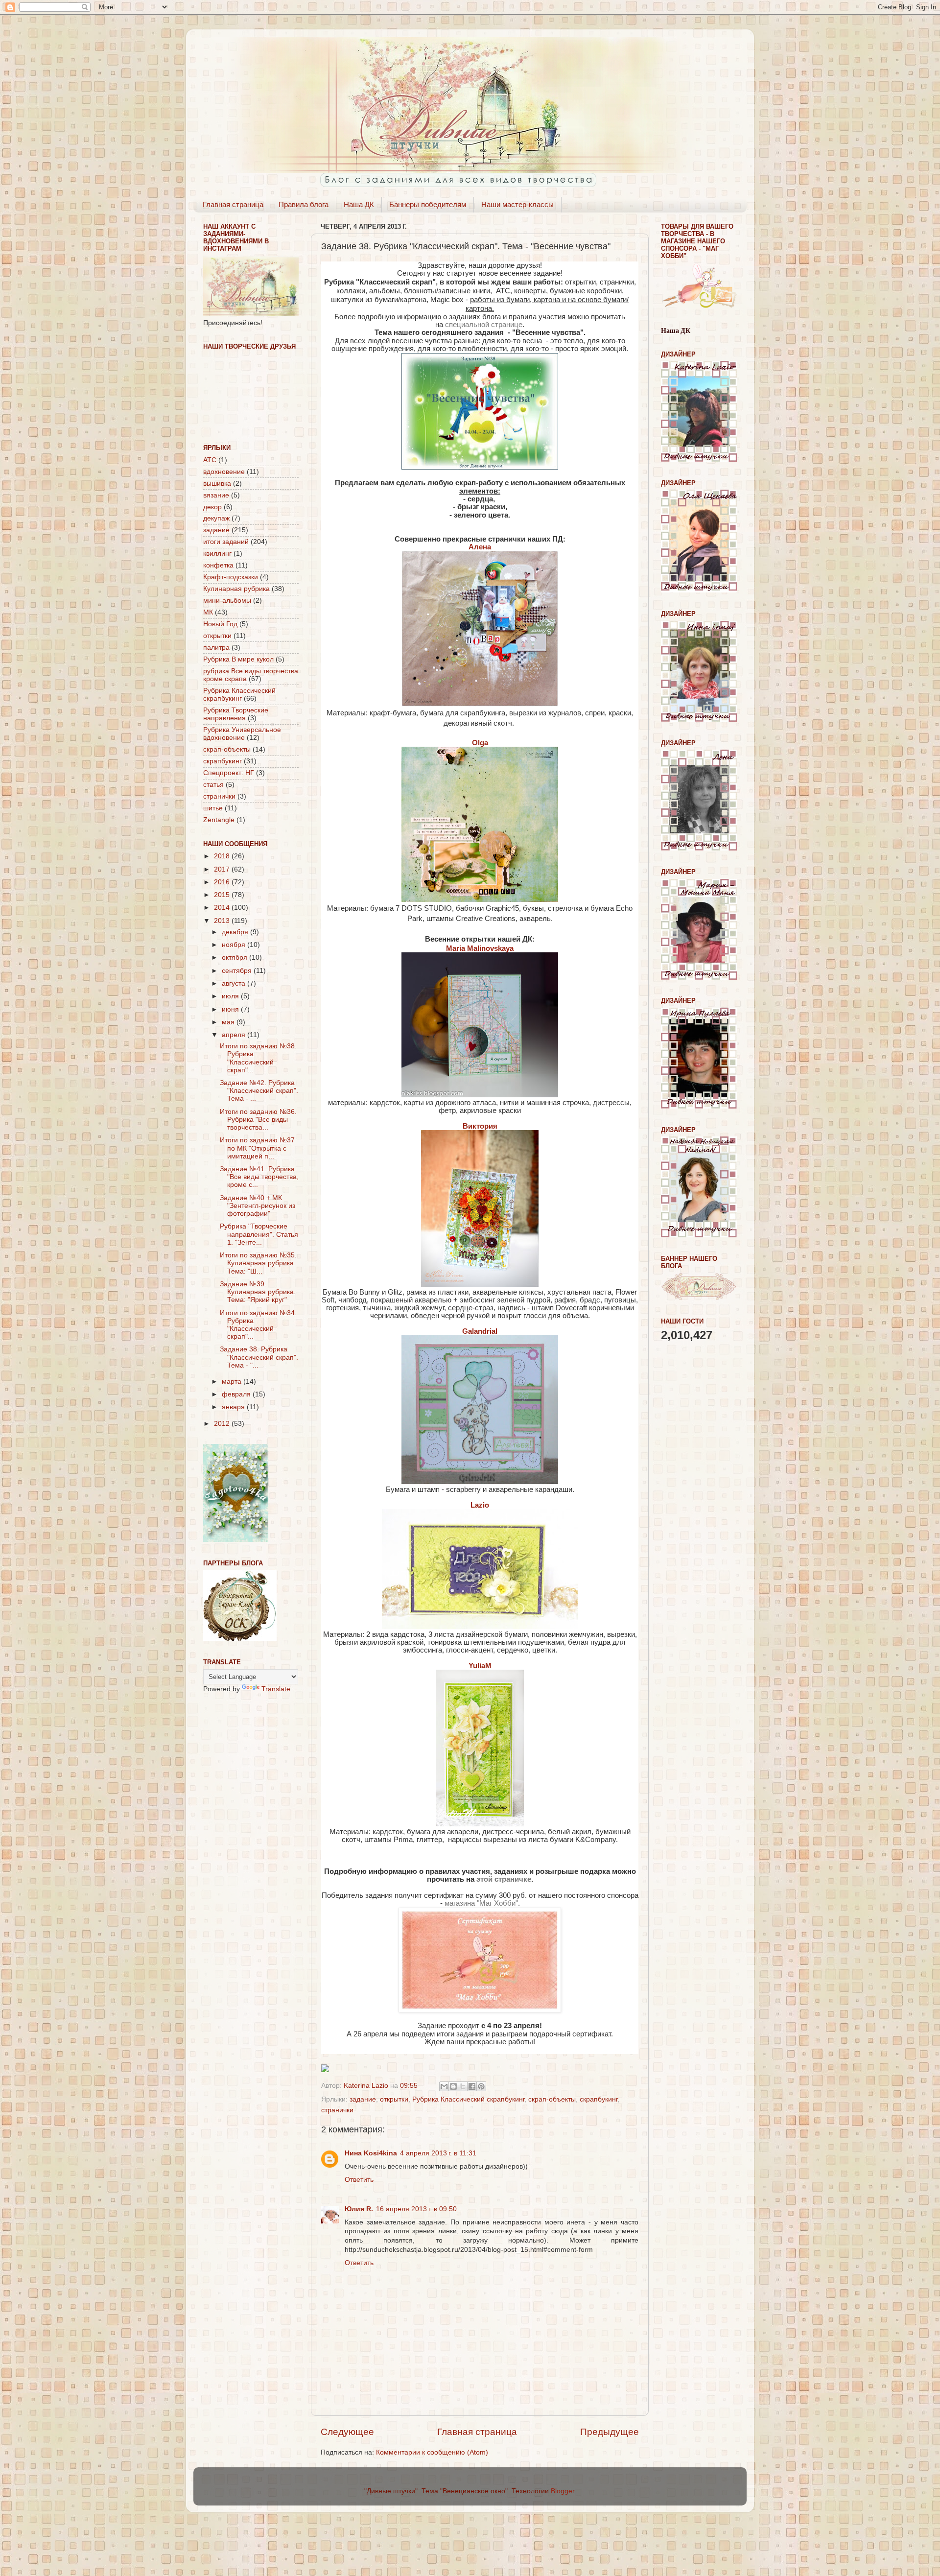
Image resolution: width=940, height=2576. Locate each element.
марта (233, 1382)
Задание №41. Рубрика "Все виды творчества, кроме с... (259, 1177)
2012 (223, 1424)
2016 (223, 882)
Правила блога (304, 204)
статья (213, 785)
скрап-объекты (552, 2099)
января (234, 1407)
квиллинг (217, 554)
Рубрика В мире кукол (238, 659)
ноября (235, 945)
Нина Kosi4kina (371, 2153)
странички (337, 2110)
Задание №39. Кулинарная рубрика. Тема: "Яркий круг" (258, 1292)
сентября (238, 971)
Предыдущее (610, 2432)
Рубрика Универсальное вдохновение (242, 734)
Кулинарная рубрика (236, 589)
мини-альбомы (227, 601)
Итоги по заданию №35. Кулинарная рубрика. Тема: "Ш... (258, 1263)
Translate (276, 1689)
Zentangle (219, 820)
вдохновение (224, 472)
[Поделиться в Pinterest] (481, 2086)
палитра (216, 648)
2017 (223, 869)
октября (235, 957)
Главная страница (233, 204)
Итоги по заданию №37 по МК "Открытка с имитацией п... (257, 1148)
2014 (223, 908)
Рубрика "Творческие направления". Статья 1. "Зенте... (259, 1234)
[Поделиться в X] (463, 2086)
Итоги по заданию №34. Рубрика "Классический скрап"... (258, 1325)
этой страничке (504, 1879)
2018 (223, 856)
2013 (223, 921)
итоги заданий (226, 542)
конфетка (218, 565)
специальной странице (484, 325)
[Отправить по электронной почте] (444, 2086)
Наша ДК (359, 204)
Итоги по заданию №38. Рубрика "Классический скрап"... (258, 1058)
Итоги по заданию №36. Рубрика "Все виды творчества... (258, 1120)
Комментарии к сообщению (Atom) (432, 2452)
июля (231, 996)
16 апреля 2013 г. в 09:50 (416, 2209)
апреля (235, 1035)
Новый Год (220, 624)
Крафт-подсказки (231, 577)
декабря (236, 932)
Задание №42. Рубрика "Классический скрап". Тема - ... (259, 1091)
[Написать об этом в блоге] (453, 2086)
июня (231, 1009)
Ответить (359, 2180)
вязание (216, 495)
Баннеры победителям (428, 204)
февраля (237, 1394)
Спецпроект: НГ (229, 773)
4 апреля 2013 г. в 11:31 (438, 2153)
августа (235, 983)
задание (363, 2099)
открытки (394, 2099)
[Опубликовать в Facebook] (472, 2086)
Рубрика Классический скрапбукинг (468, 2099)
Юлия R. (359, 2209)
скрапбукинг (599, 2099)
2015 (223, 895)
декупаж (216, 518)
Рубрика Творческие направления (236, 714)
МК (208, 612)
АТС (210, 460)
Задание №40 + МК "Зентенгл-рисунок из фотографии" (258, 1206)
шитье (213, 808)
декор (212, 507)
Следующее (347, 2432)
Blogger (563, 2491)
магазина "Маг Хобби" (481, 1903)
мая (229, 1022)
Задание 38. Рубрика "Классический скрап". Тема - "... (259, 1357)
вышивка (217, 484)
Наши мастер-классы (517, 204)
